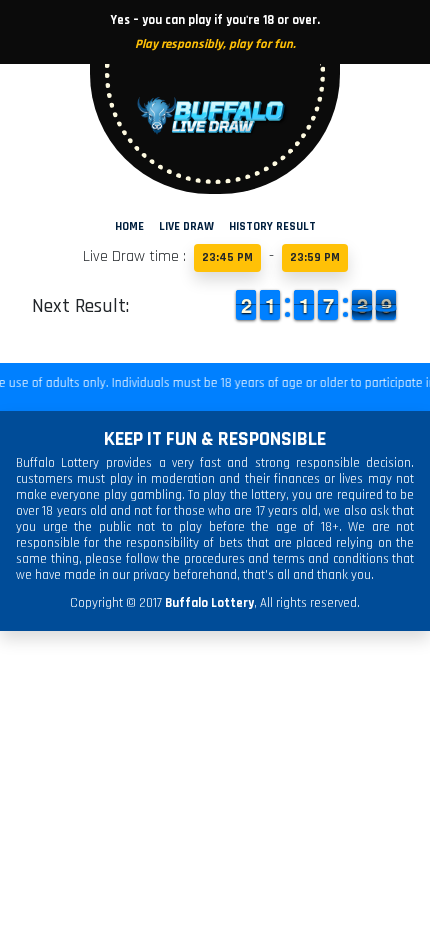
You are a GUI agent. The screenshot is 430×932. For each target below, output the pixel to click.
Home (129, 226)
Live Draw (186, 226)
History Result (272, 226)
